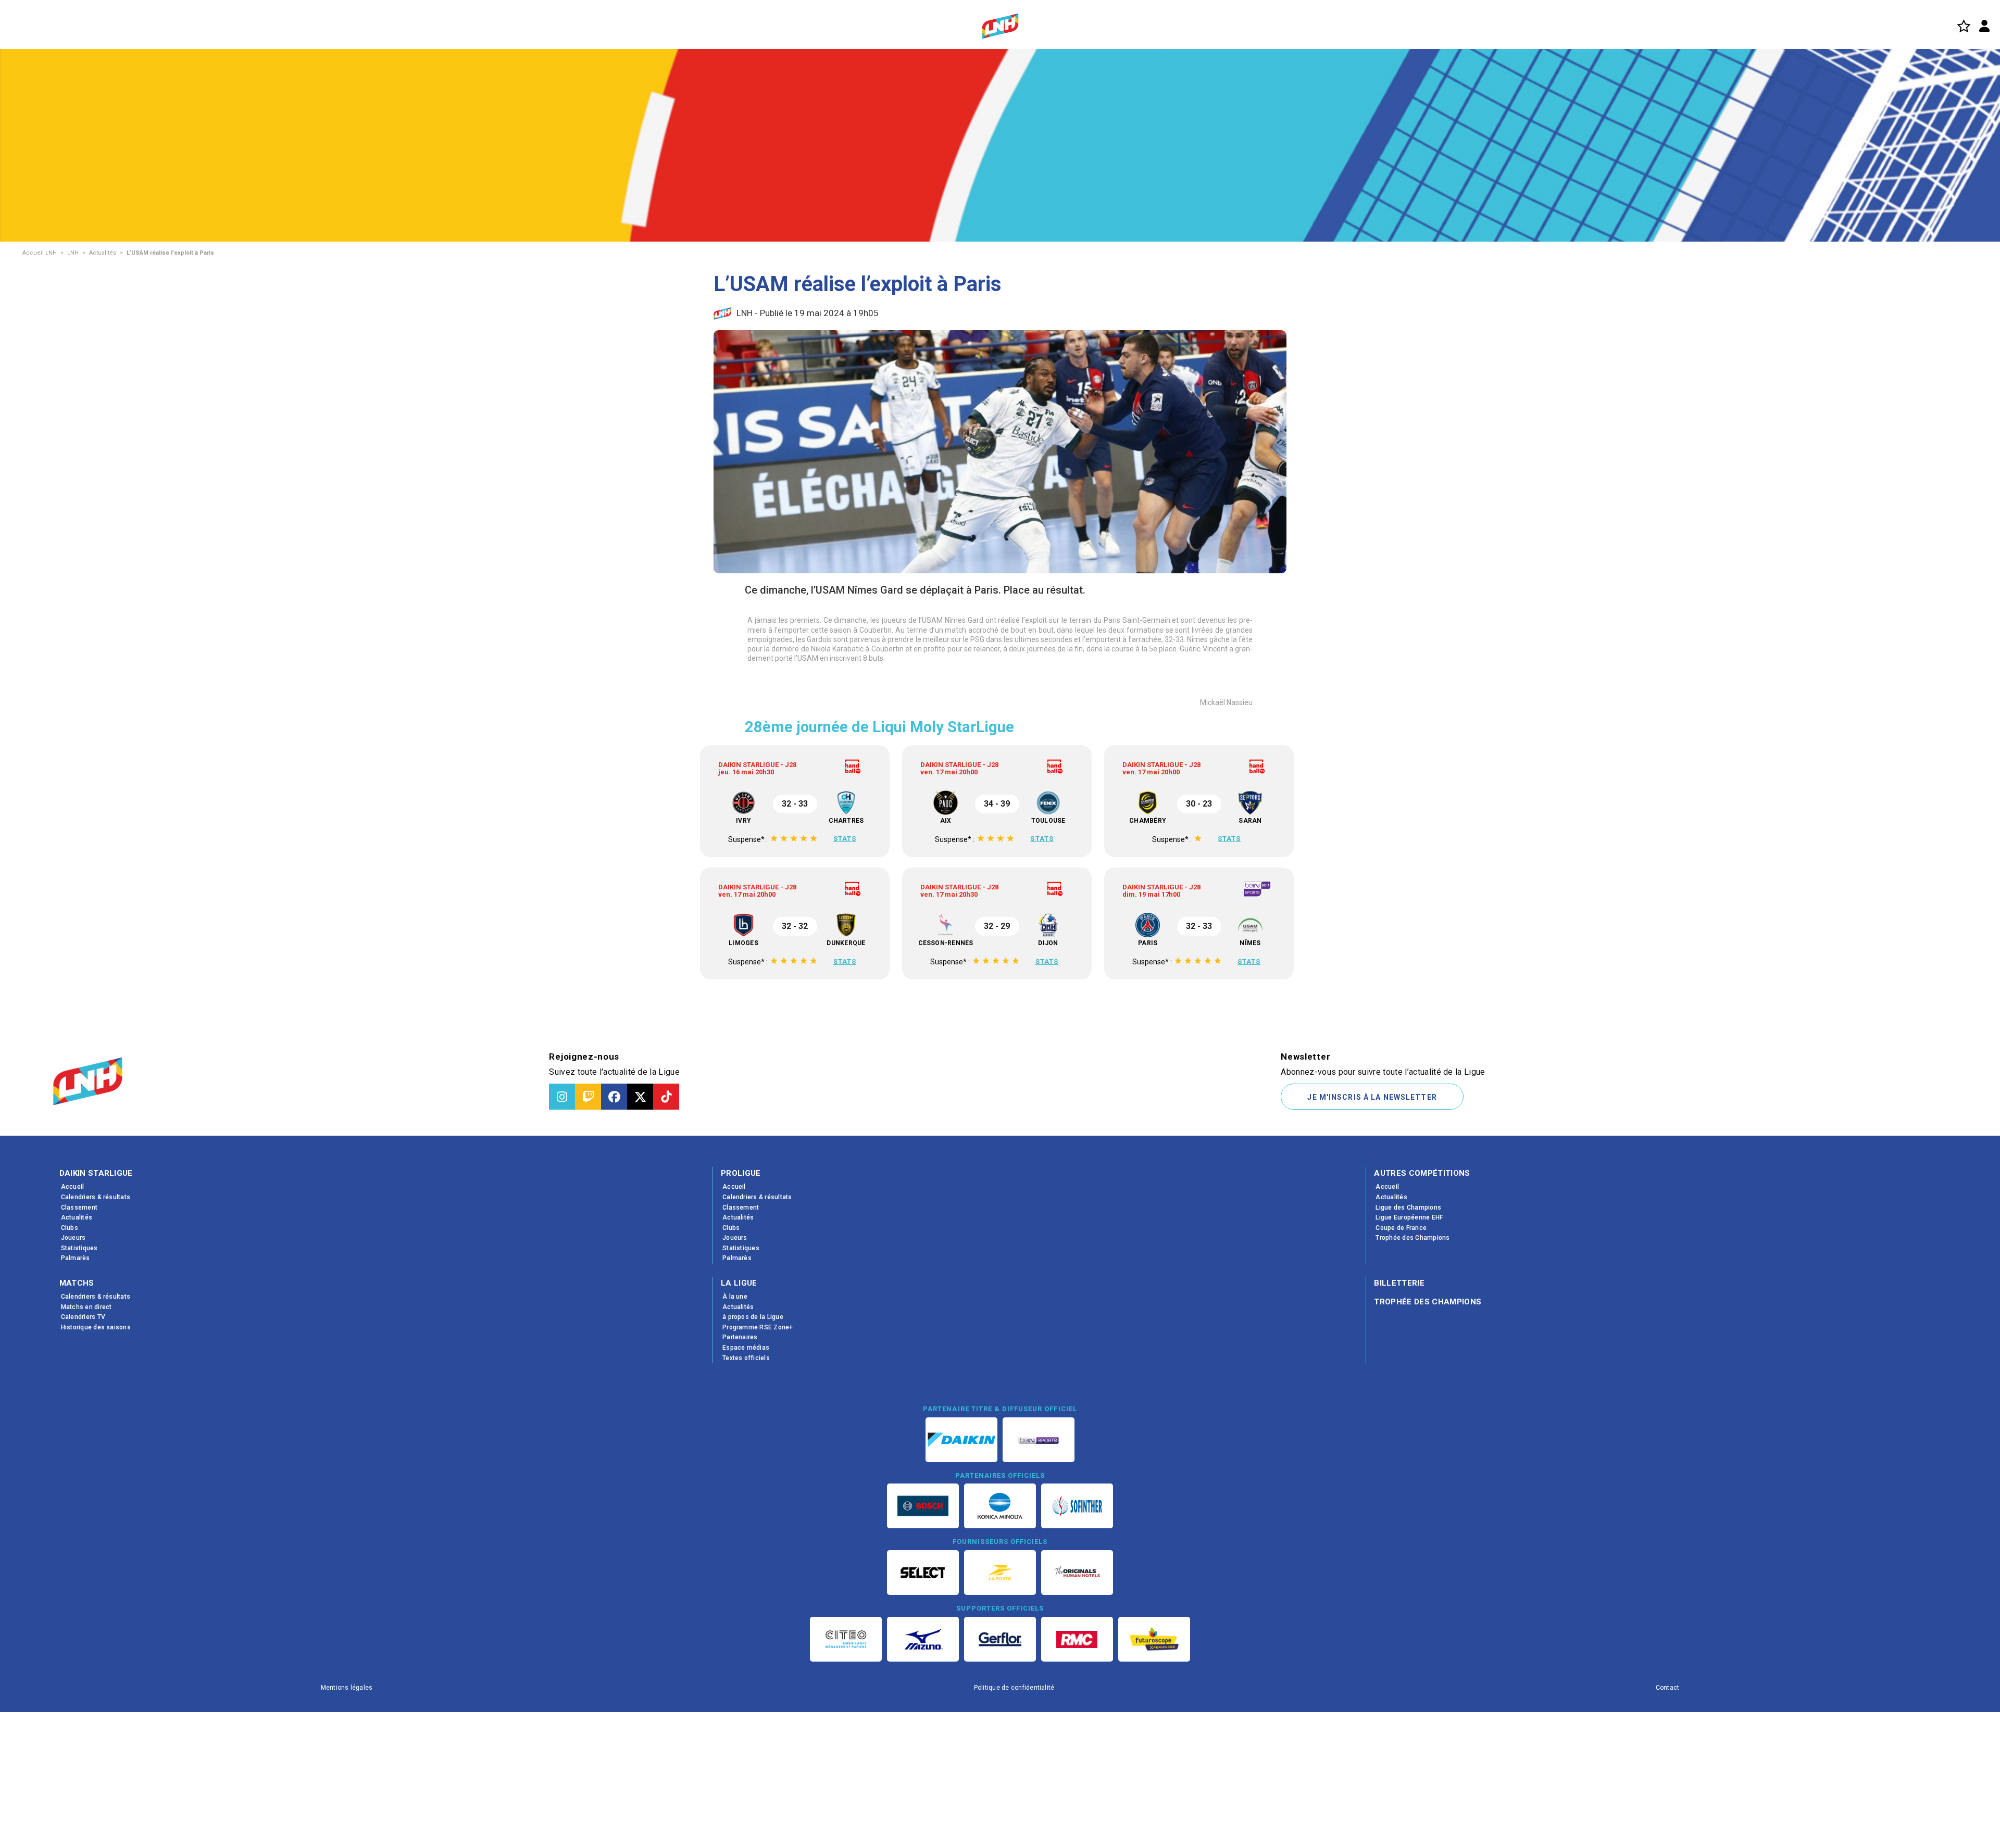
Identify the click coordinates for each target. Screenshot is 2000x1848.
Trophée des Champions (1428, 1424)
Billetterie (1399, 1405)
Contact (1668, 1810)
